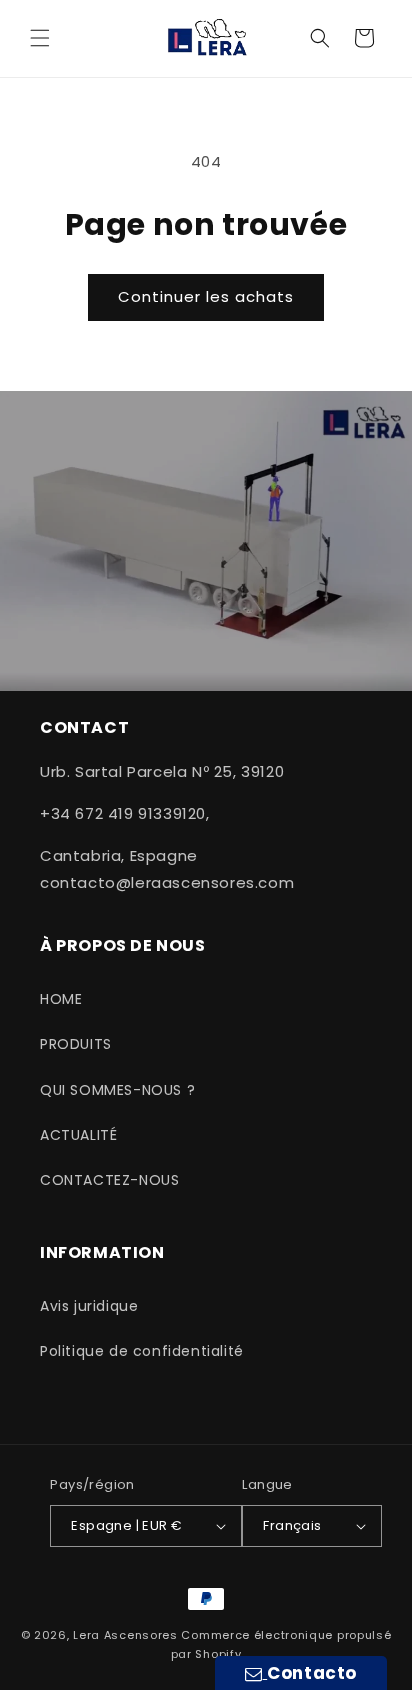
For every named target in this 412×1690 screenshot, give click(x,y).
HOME (61, 999)
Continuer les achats (206, 296)
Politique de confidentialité (142, 1351)
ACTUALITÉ (78, 1135)
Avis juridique (89, 1306)
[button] (40, 38)
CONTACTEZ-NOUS (109, 1180)
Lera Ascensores (125, 1635)
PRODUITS (76, 1044)
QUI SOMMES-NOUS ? (117, 1090)
